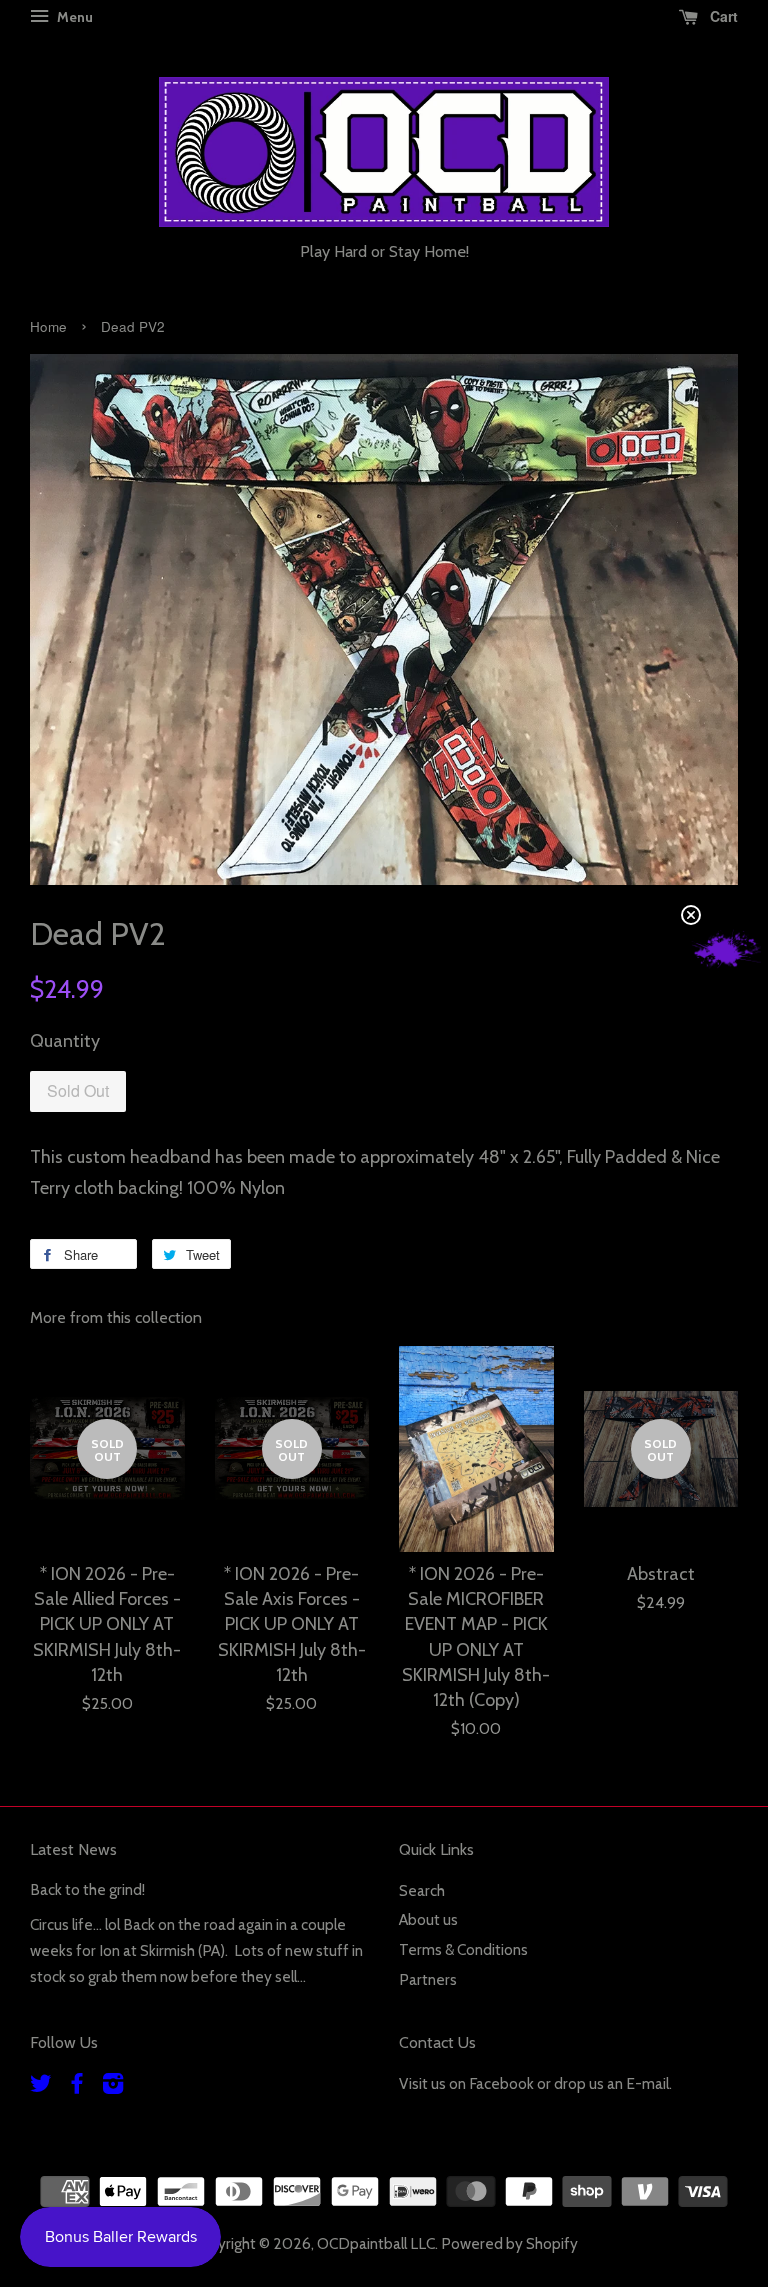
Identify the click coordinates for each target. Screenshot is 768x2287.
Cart (722, 16)
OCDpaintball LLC (376, 2243)
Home (48, 326)
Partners (428, 1979)
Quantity (65, 1041)
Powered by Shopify (509, 2243)
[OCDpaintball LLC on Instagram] (113, 2086)
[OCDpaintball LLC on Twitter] (41, 2086)
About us (428, 1919)
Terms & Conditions (463, 1949)
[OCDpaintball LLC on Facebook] (77, 2086)
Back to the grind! (87, 1889)
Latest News (73, 1849)
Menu (73, 17)
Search (422, 1890)
